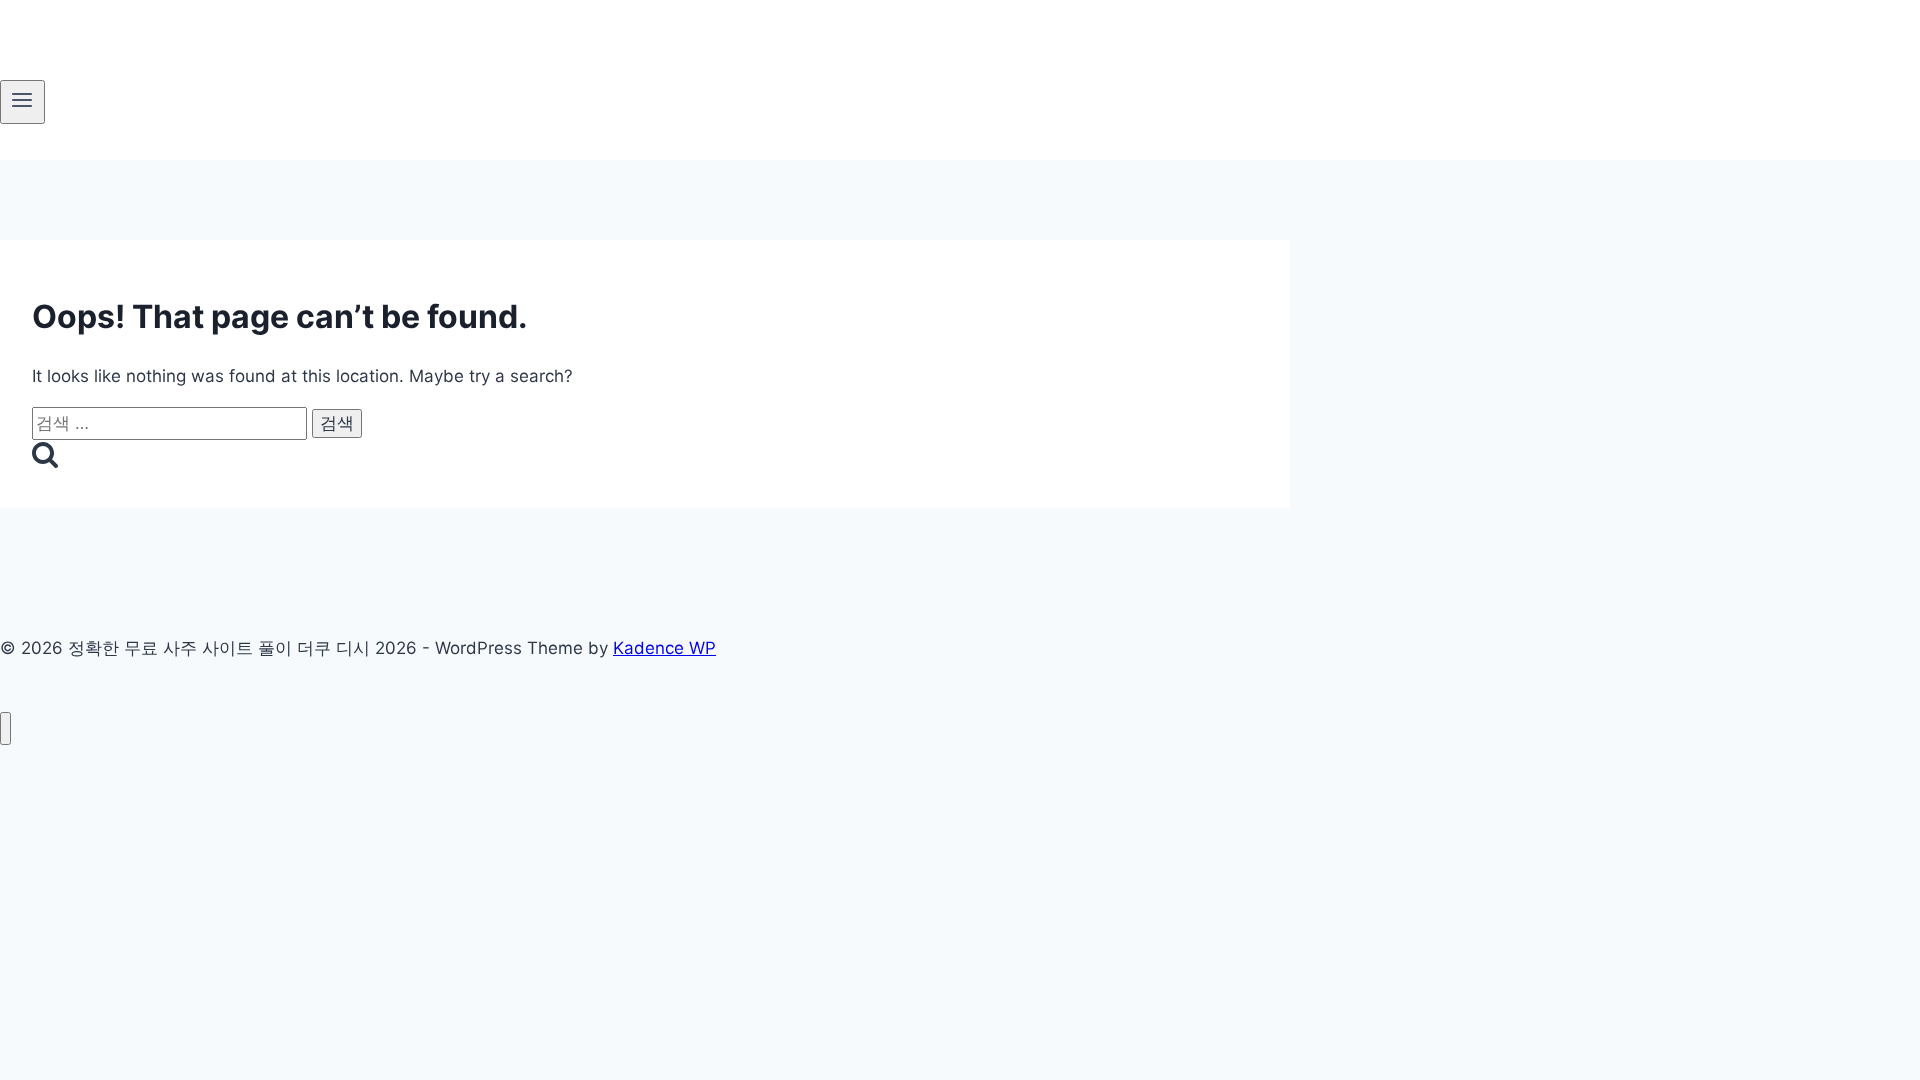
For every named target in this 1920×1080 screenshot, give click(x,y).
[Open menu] (22, 102)
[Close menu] (5, 728)
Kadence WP (664, 648)
